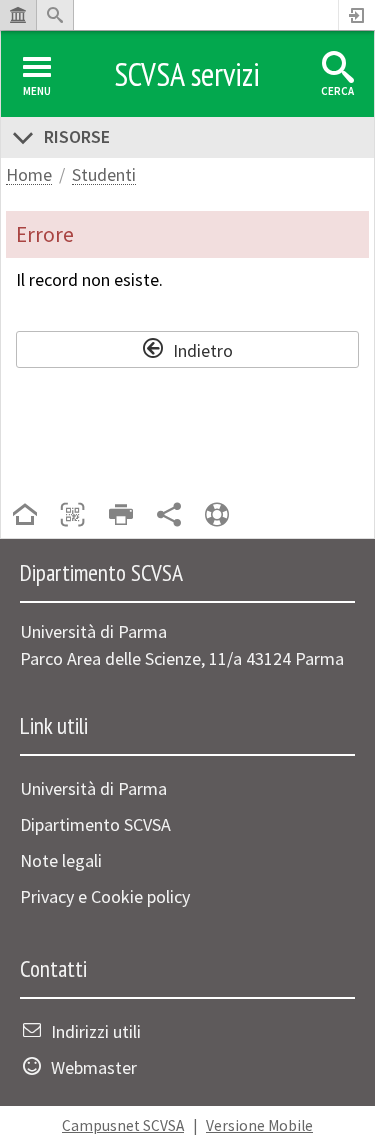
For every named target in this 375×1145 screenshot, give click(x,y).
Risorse (77, 136)
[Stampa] (121, 516)
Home (29, 175)
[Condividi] (169, 516)
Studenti (104, 175)
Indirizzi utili (96, 1031)
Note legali (61, 860)
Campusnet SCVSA (123, 1125)
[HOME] (25, 516)
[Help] (217, 516)
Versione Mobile (259, 1125)
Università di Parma (93, 788)
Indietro (203, 348)
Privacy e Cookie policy (105, 896)
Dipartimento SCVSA (95, 824)
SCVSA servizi (187, 74)
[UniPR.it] (18, 15)
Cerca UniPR (55, 15)
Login (357, 15)
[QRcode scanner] (73, 516)
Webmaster (94, 1067)
